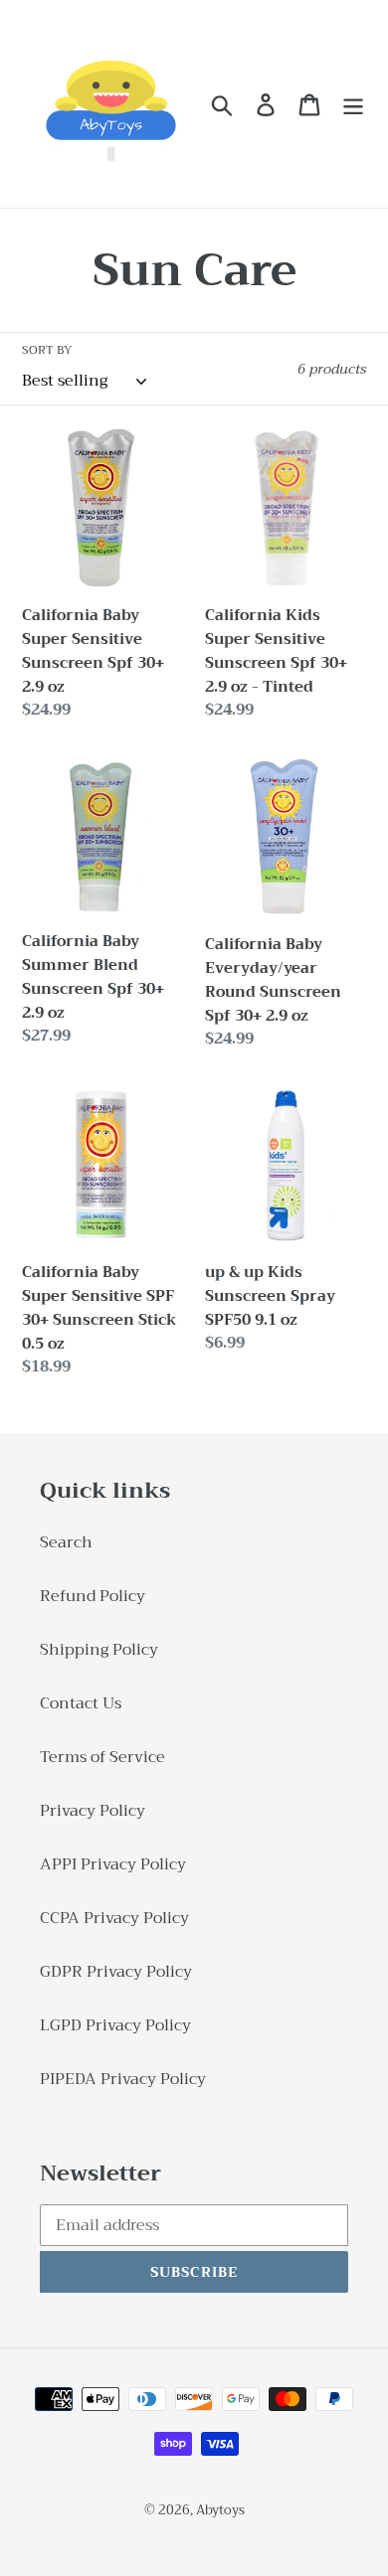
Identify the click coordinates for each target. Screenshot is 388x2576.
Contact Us (81, 1703)
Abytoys (220, 2510)
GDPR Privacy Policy (116, 1972)
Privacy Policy (93, 1811)
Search (66, 1542)
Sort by (47, 350)
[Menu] (353, 104)
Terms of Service (102, 1757)
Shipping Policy (99, 1650)
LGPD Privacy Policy (115, 2025)
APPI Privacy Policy (113, 1864)
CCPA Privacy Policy (114, 1918)
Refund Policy (93, 1596)
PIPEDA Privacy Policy (123, 2079)
